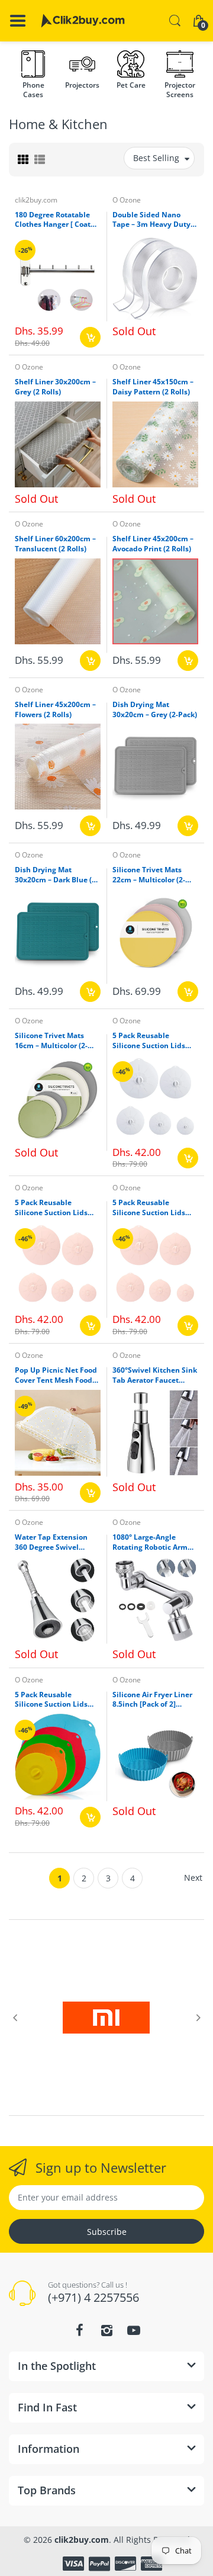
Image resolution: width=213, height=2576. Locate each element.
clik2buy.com (36, 200)
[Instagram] (106, 2330)
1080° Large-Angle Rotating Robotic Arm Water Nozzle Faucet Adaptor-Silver (150, 1543)
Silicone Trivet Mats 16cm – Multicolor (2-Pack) (51, 1041)
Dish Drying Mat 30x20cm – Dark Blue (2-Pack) (57, 875)
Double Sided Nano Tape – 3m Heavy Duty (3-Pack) (151, 220)
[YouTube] (134, 2330)
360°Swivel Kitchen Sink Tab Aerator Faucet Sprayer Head (155, 1376)
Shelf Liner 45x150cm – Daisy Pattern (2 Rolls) (153, 387)
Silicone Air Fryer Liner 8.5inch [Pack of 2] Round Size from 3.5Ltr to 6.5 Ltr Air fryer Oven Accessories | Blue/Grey (154, 1700)
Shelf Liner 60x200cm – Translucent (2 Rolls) (55, 544)
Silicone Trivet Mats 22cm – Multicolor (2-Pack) (149, 875)
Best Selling (156, 158)
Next (193, 1878)
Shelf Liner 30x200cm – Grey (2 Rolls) (55, 387)
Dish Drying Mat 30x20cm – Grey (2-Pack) (155, 710)
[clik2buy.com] (83, 21)
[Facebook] (79, 2330)
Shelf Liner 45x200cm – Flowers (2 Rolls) (55, 710)
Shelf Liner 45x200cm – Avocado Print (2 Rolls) (153, 544)
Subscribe (107, 2232)
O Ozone (127, 200)
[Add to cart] (90, 337)
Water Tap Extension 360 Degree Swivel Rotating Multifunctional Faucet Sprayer (55, 1543)
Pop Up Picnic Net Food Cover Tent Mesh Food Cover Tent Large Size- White (56, 1376)
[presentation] (15, 2018)
